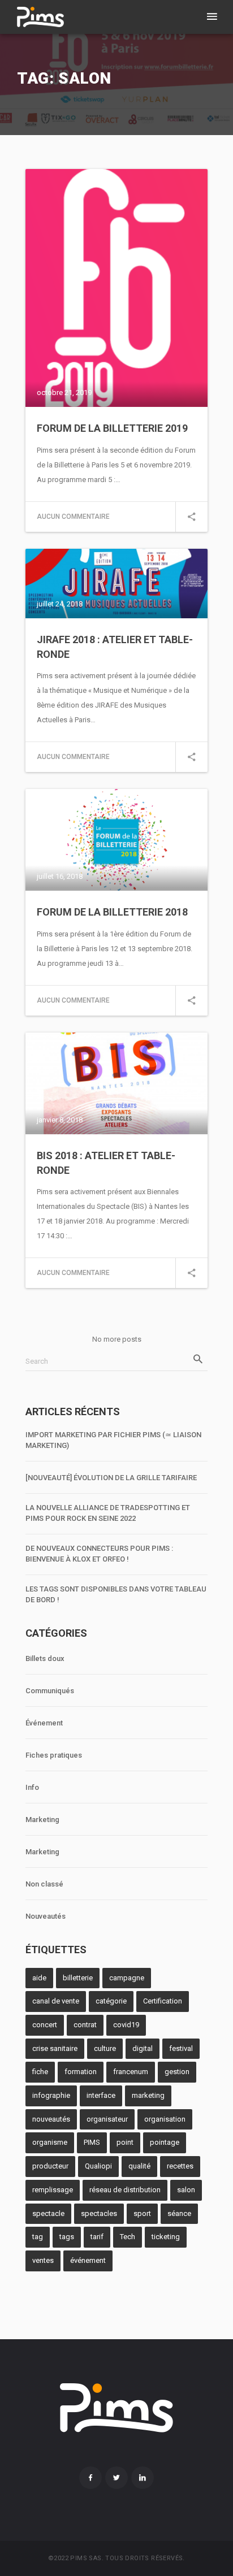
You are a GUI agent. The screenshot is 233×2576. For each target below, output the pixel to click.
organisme (50, 2142)
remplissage (53, 2190)
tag (38, 2237)
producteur (50, 2166)
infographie (51, 2095)
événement (88, 2260)
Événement (44, 1723)
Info (32, 1787)
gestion (177, 2072)
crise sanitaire (55, 2048)
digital (143, 2048)
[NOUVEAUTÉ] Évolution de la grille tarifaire (111, 1478)
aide (39, 1978)
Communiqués (50, 1691)
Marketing (42, 1820)
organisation (165, 2119)
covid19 (126, 2025)
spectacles (99, 2213)
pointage (165, 2142)
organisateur (107, 2119)
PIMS (92, 2142)
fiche (40, 2072)
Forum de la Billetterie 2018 (112, 912)
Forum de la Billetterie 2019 (112, 428)
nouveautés (51, 2119)
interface (101, 2095)
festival (181, 2048)
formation (81, 2072)
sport (142, 2213)
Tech (128, 2237)
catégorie (111, 2001)
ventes (43, 2260)
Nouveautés (46, 1916)
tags (67, 2237)
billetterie (78, 1978)
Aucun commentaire (73, 517)
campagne (127, 1978)
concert (45, 2025)
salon (186, 2190)
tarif (97, 2237)
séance (179, 2213)
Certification (163, 2001)
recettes (180, 2166)
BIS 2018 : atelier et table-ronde (106, 1163)
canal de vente (56, 2001)
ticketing (166, 2237)
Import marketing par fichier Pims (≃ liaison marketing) (113, 1440)
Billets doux (45, 1658)
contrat (85, 2025)
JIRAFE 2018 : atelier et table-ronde (115, 647)
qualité (139, 2166)
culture (105, 2048)
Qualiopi (98, 2166)
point (125, 2142)
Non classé (44, 1884)
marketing (148, 2095)
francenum (131, 2072)
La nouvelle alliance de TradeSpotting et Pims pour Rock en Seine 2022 (108, 1513)
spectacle (48, 2213)
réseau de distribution (125, 2190)
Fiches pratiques (54, 1755)
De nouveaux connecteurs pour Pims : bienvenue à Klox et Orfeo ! (99, 1554)
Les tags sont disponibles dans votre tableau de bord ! (116, 1594)
